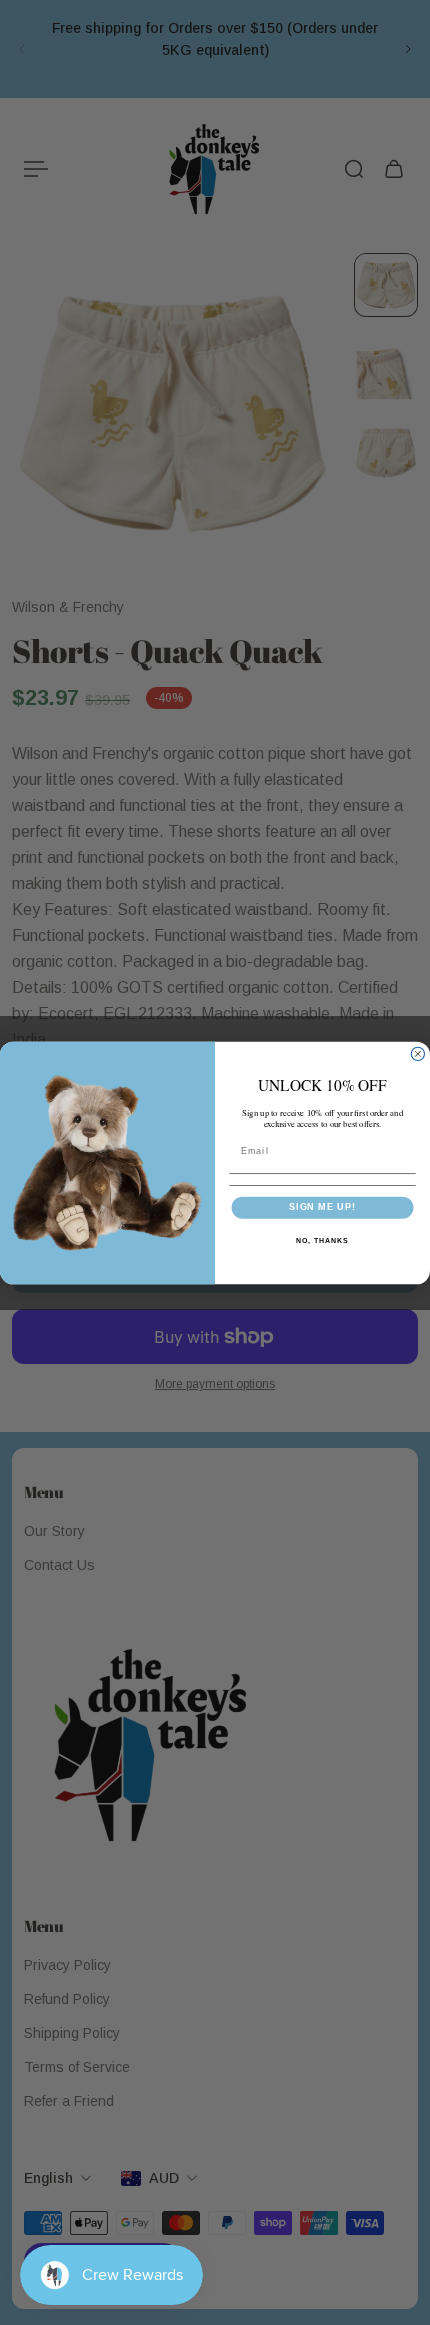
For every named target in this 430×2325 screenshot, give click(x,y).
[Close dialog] (417, 1053)
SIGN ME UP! (322, 1206)
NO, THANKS (322, 1240)
